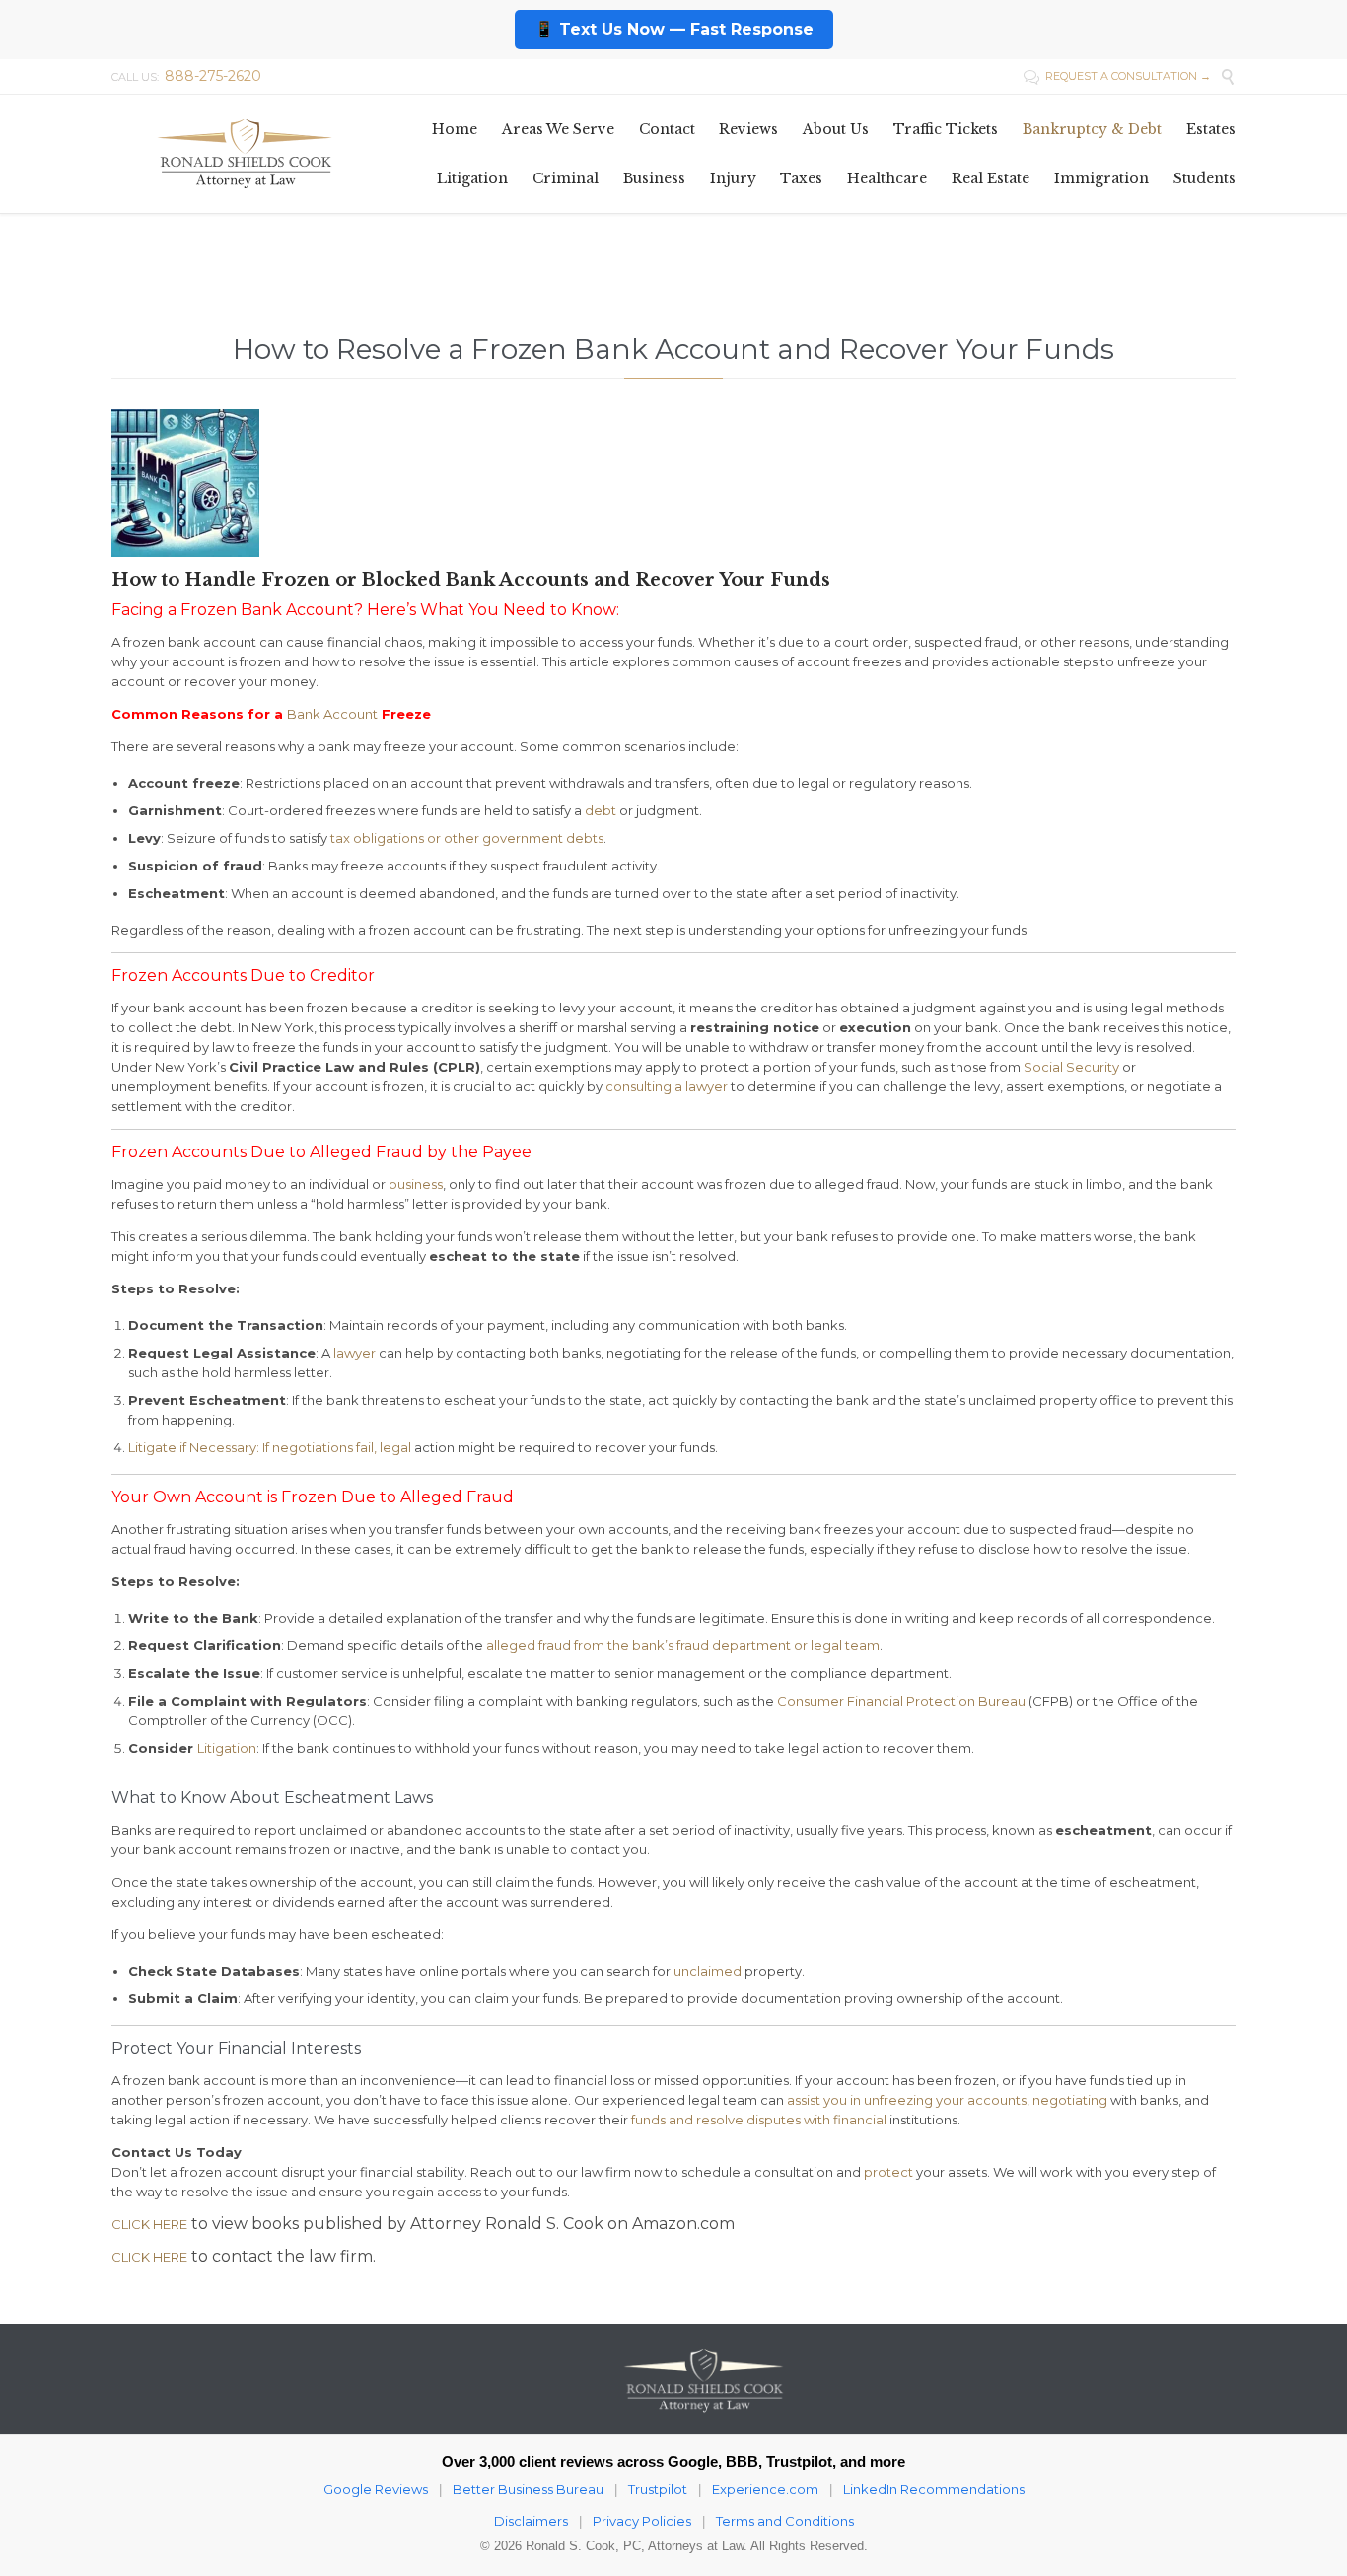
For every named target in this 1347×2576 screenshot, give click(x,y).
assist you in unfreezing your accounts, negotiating (947, 2100)
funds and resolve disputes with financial (759, 2120)
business (416, 1184)
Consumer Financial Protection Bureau (901, 1701)
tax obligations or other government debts (467, 838)
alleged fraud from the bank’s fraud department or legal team (683, 1645)
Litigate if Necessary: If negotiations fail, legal (270, 1447)
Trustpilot (658, 2489)
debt (601, 810)
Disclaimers (531, 2521)
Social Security (1071, 1067)
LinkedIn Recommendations (934, 2489)
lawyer (354, 1353)
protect (888, 2172)
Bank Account (332, 714)
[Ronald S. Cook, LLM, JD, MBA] (245, 153)
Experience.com (765, 2489)
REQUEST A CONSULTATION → (1117, 76)
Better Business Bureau (528, 2489)
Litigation (227, 1748)
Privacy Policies (642, 2521)
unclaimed (708, 1971)
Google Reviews (376, 2489)
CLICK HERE (149, 2224)
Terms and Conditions (785, 2521)
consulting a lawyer (667, 1086)
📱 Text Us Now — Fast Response (674, 29)
